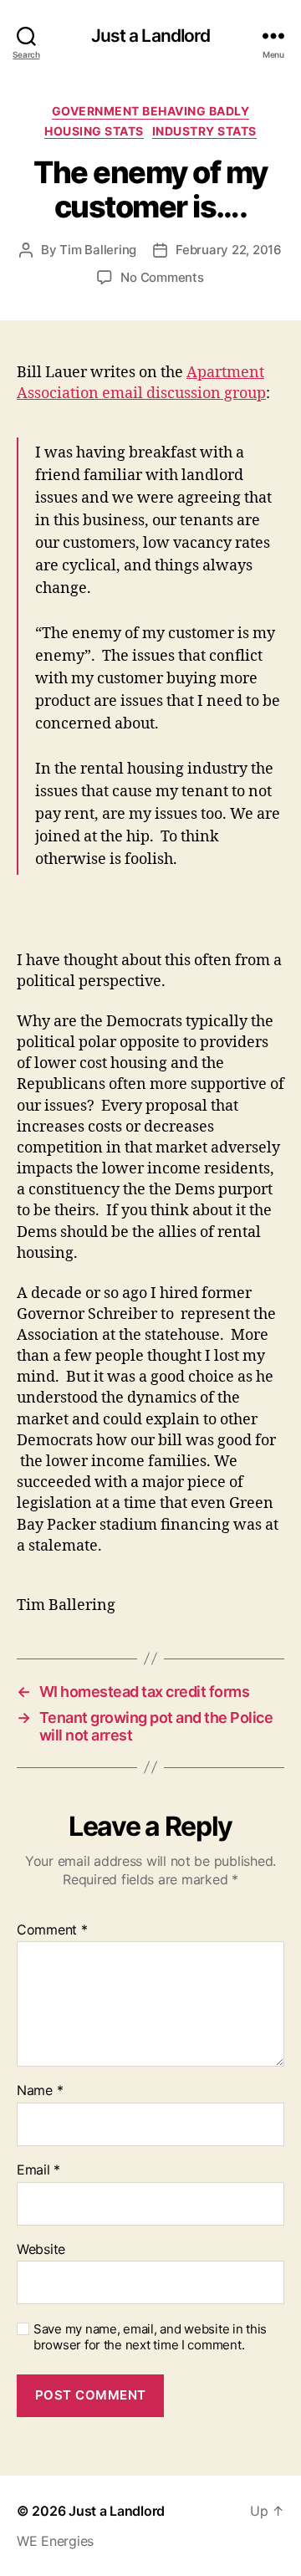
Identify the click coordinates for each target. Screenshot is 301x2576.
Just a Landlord (151, 36)
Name (40, 2091)
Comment (52, 1930)
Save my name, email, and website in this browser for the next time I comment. (150, 2337)
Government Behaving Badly (151, 111)
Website (41, 2250)
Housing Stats (94, 131)
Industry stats (204, 131)
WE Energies (55, 2541)
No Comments (162, 277)
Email (38, 2170)
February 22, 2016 (229, 250)
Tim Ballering (98, 250)
